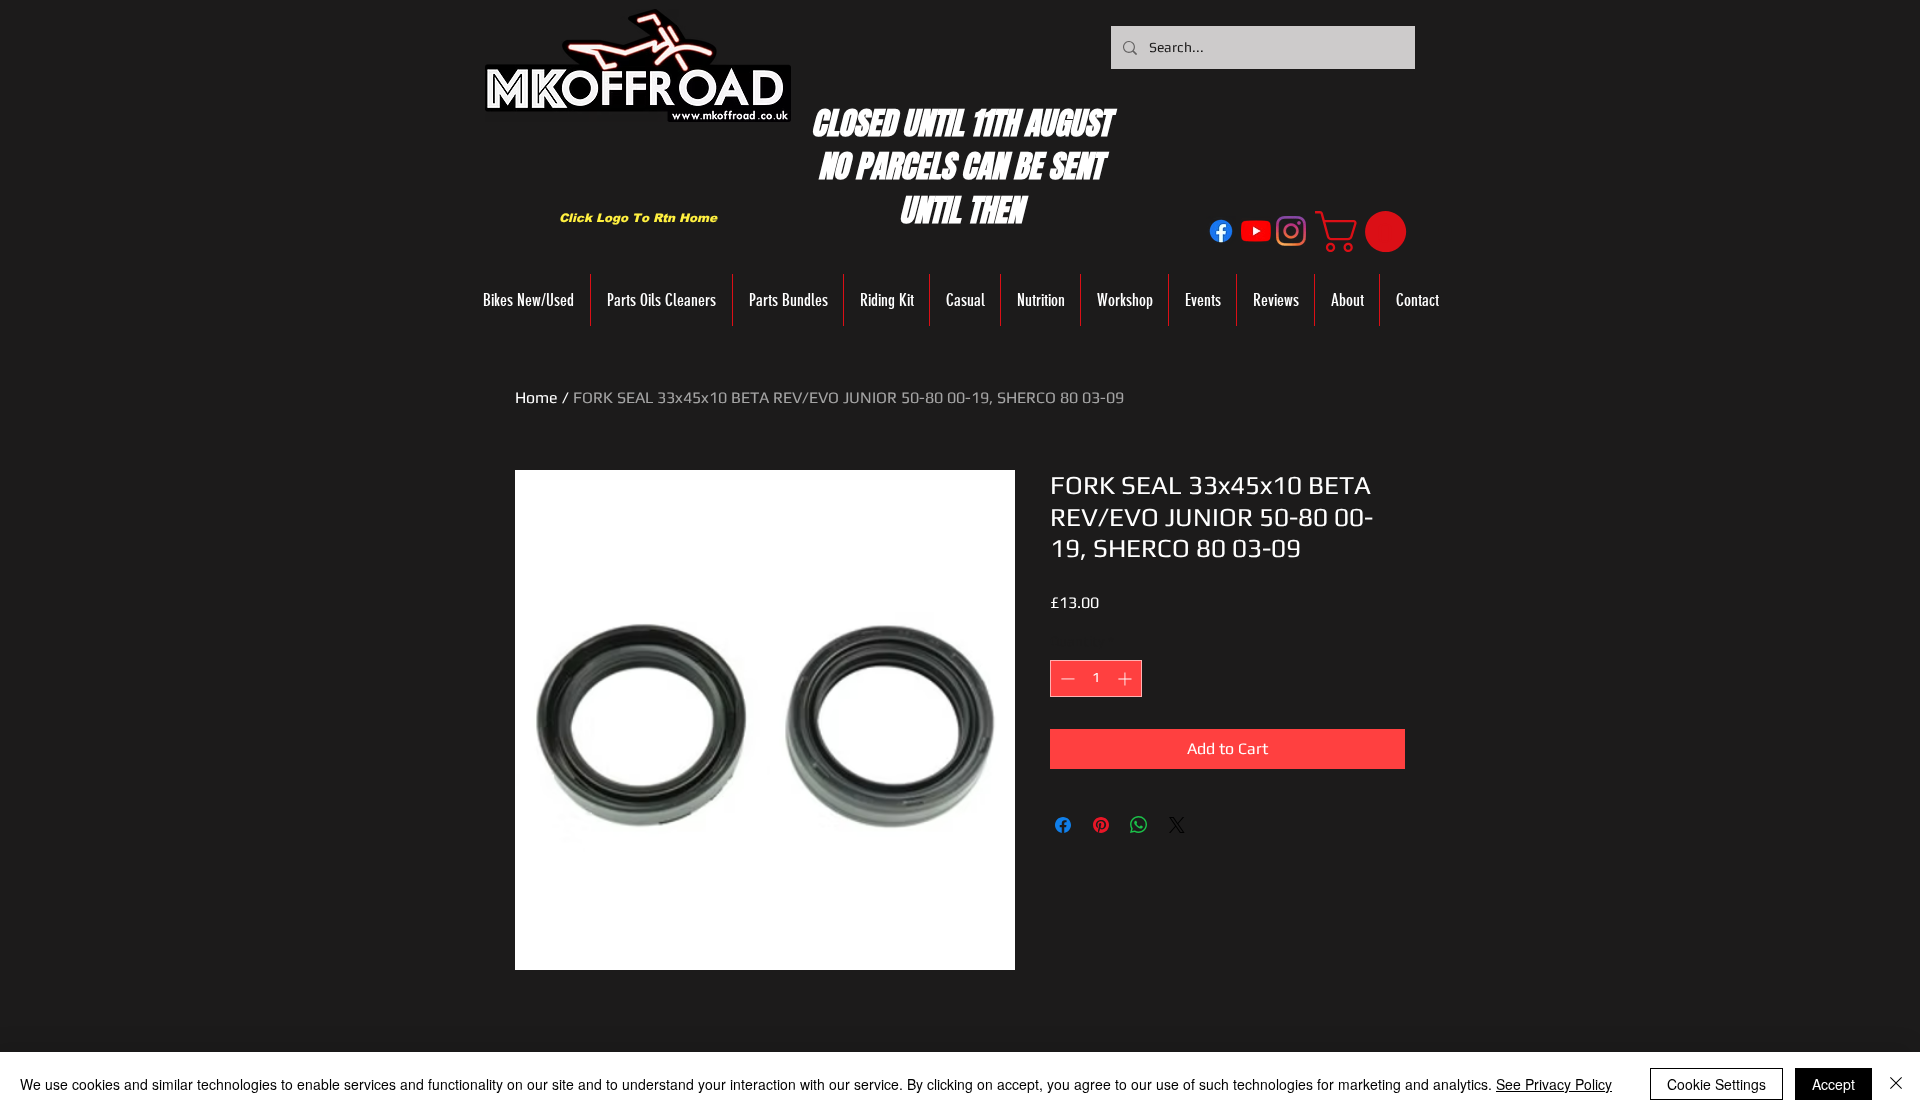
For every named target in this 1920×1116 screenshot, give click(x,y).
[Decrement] (1065, 678)
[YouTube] (1256, 231)
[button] (1365, 231)
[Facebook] (1221, 231)
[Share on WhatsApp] (1139, 825)
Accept (1833, 1084)
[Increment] (1126, 678)
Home (536, 397)
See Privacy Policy (1554, 1084)
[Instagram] (1291, 231)
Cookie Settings (1716, 1084)
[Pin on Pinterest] (1101, 825)
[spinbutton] (1096, 678)
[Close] (1896, 1084)
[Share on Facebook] (1063, 825)
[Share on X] (1177, 825)
